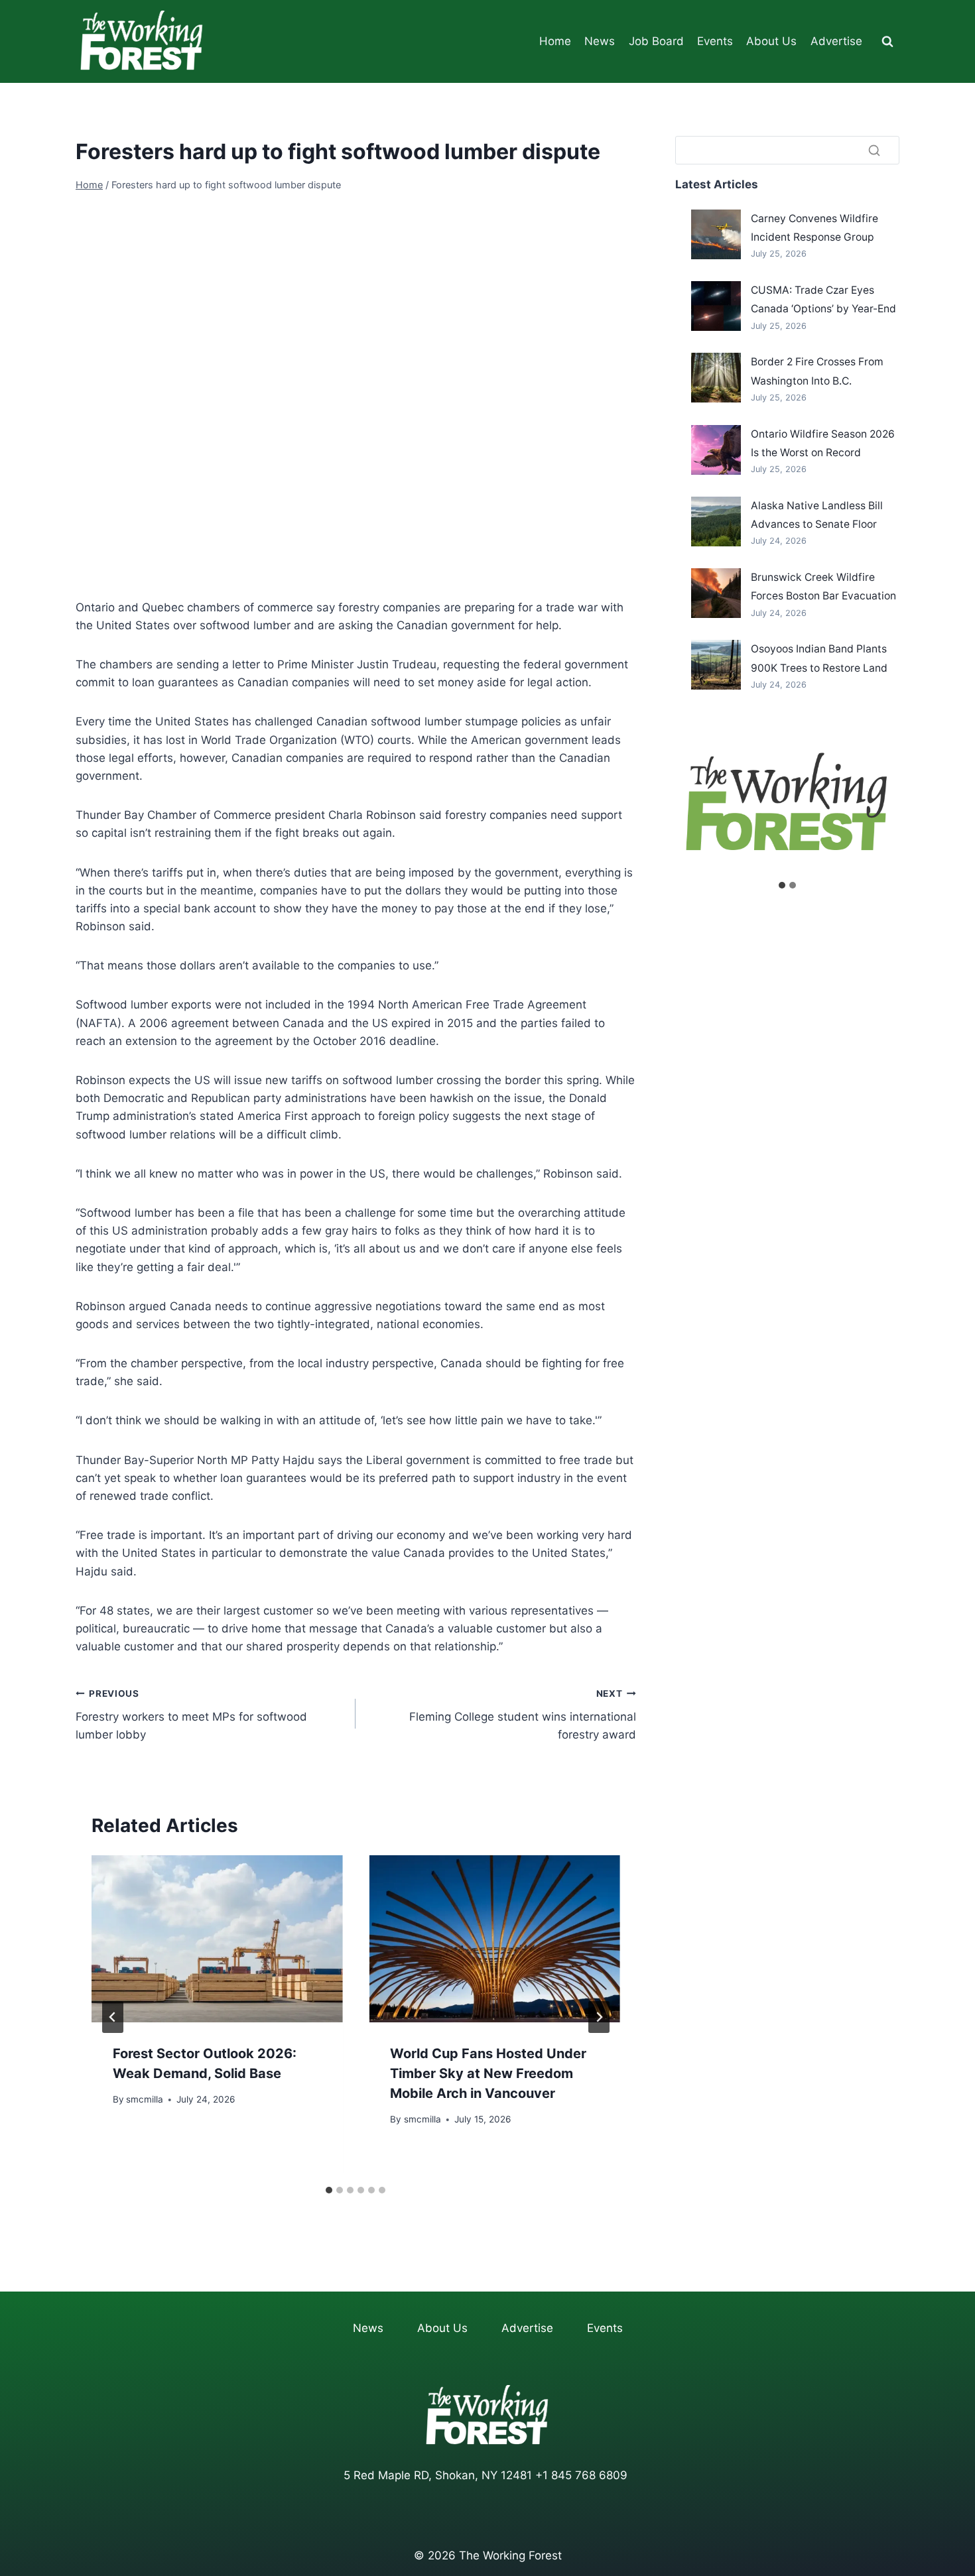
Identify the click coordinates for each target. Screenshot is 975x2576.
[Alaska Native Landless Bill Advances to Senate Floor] (716, 521)
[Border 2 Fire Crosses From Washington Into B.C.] (716, 378)
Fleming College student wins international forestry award (522, 1715)
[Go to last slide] (113, 2017)
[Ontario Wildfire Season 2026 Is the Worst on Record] (716, 450)
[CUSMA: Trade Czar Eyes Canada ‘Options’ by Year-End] (716, 306)
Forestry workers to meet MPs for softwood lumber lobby (191, 1715)
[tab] (329, 2190)
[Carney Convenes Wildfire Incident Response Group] (716, 234)
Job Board (656, 41)
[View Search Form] (887, 42)
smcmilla (145, 2099)
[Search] (874, 150)
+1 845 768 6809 (581, 2475)
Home (555, 41)
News (600, 41)
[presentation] (217, 1939)
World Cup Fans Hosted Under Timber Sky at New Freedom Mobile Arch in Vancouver (488, 2073)
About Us (771, 41)
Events (715, 41)
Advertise (836, 41)
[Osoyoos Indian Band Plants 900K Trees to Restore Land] (716, 665)
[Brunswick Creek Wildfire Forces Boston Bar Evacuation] (716, 593)
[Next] (599, 2017)
